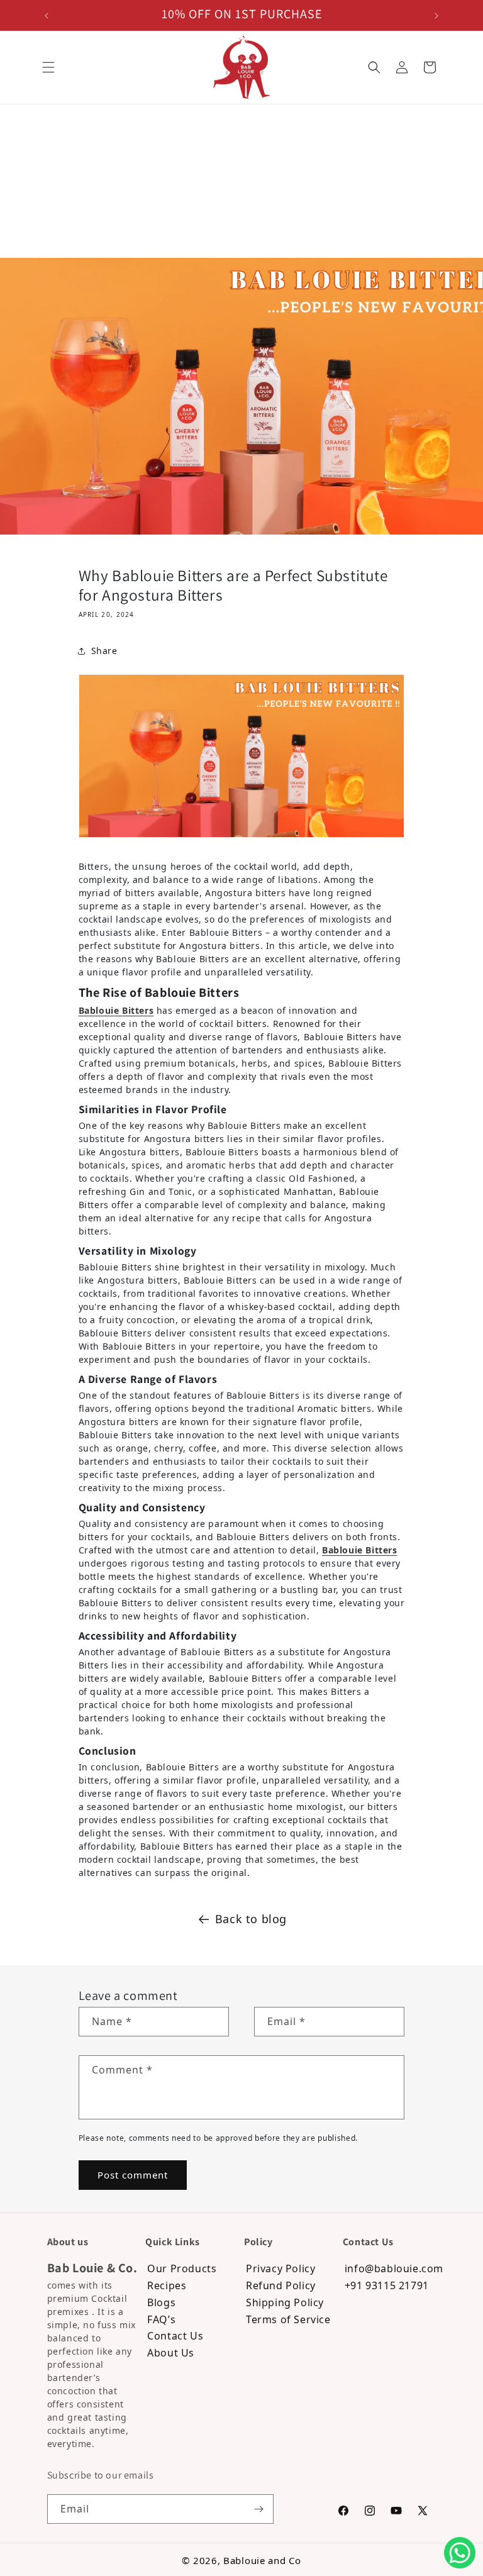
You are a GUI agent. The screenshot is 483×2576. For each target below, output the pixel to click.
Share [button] (104, 651)
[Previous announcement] (47, 16)
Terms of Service (288, 2320)
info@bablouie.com (385, 2269)
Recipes (167, 2286)
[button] (48, 67)
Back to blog (251, 1919)
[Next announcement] (436, 16)
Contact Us (175, 2336)
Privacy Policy (280, 2269)
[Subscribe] (259, 2509)
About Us (171, 2353)
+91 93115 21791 (387, 2286)
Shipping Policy (285, 2303)
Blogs (161, 2303)
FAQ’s (161, 2320)
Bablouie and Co (262, 2560)
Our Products (182, 2269)
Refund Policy (281, 2286)
